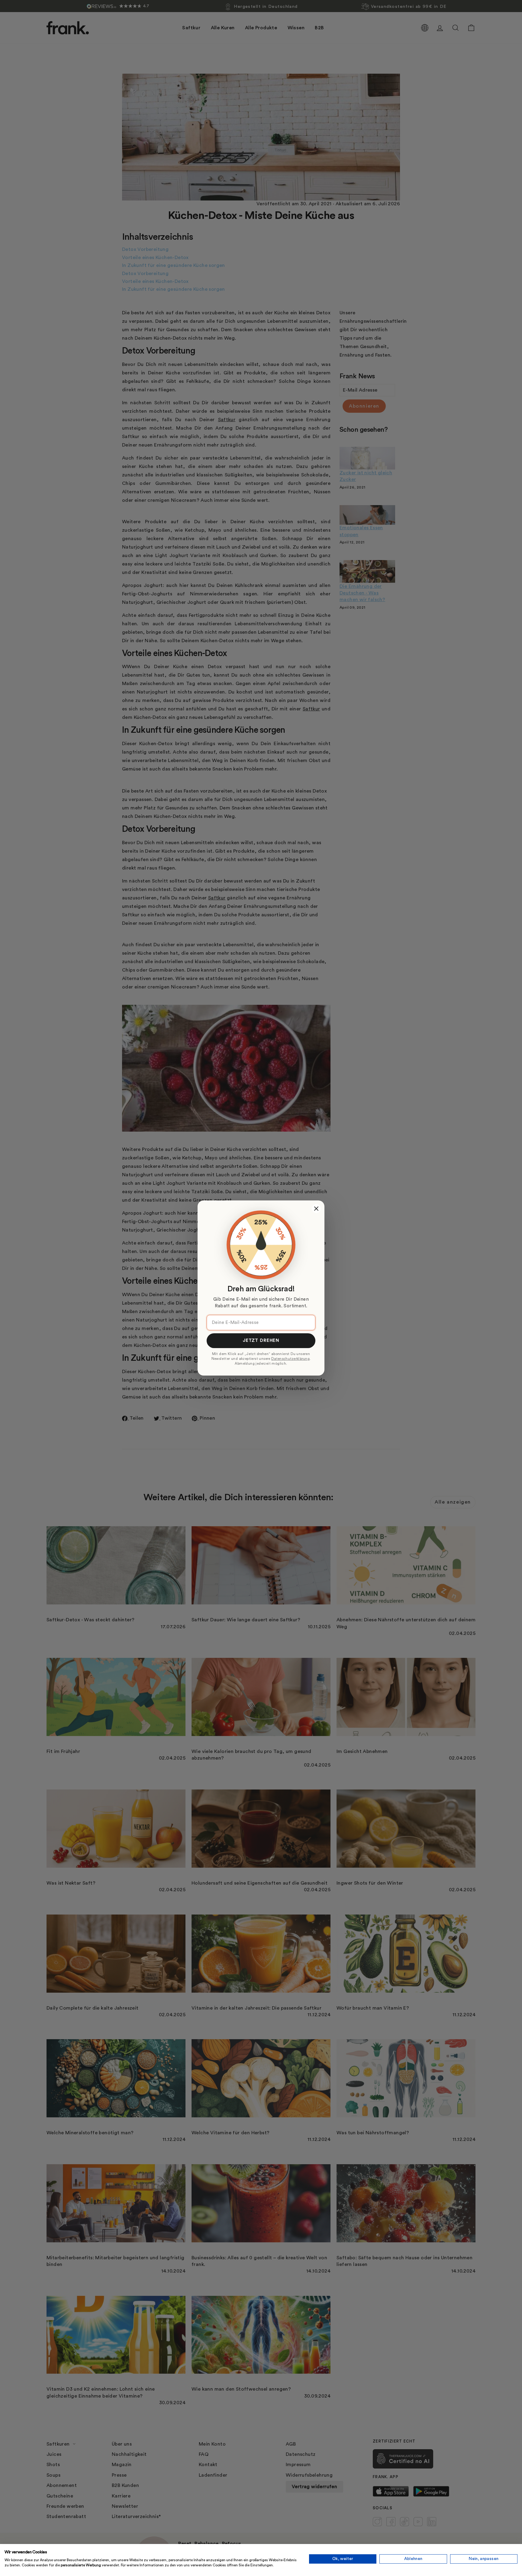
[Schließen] (316, 1209)
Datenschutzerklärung (290, 1359)
